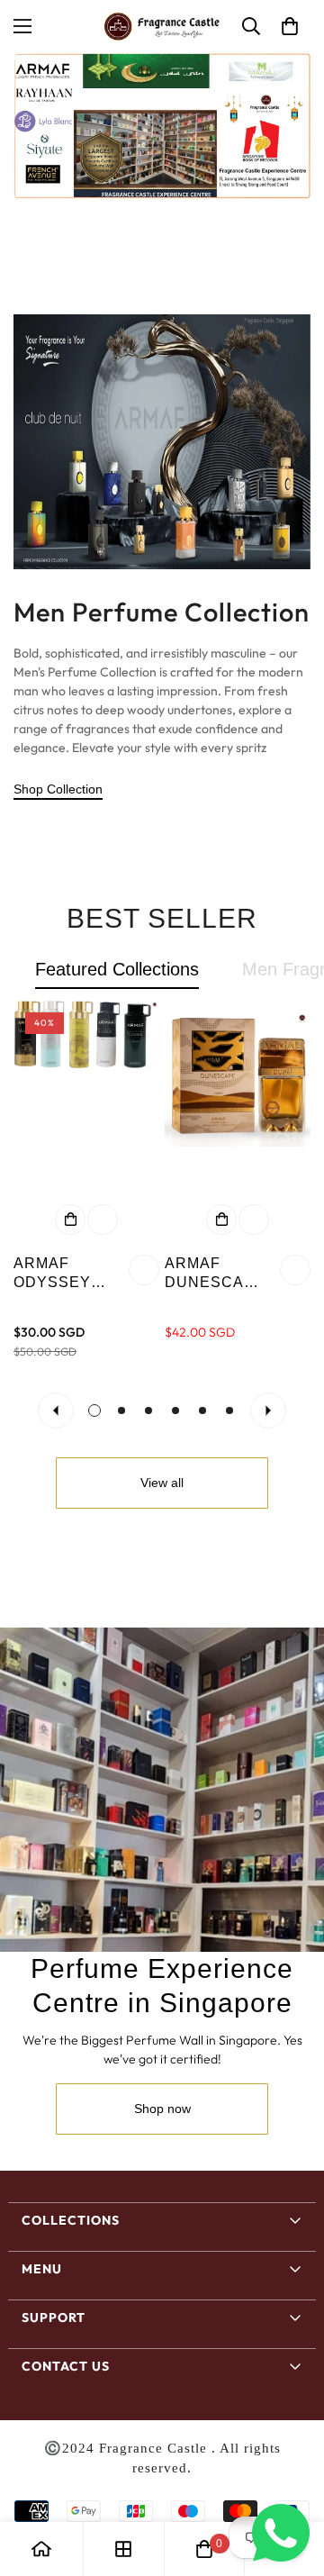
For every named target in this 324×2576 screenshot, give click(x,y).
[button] (290, 26)
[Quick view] (103, 1220)
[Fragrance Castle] (162, 27)
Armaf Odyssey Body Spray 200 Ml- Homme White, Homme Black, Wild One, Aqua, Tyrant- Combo (64, 1274)
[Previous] (56, 1410)
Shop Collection (58, 789)
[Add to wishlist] (144, 1270)
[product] (41, 2549)
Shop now (162, 2109)
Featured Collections (117, 969)
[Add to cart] (70, 1220)
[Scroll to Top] (292, 2481)
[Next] (268, 1410)
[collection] (123, 2549)
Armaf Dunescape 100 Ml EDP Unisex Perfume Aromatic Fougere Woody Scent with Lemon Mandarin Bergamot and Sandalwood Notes (216, 1274)
